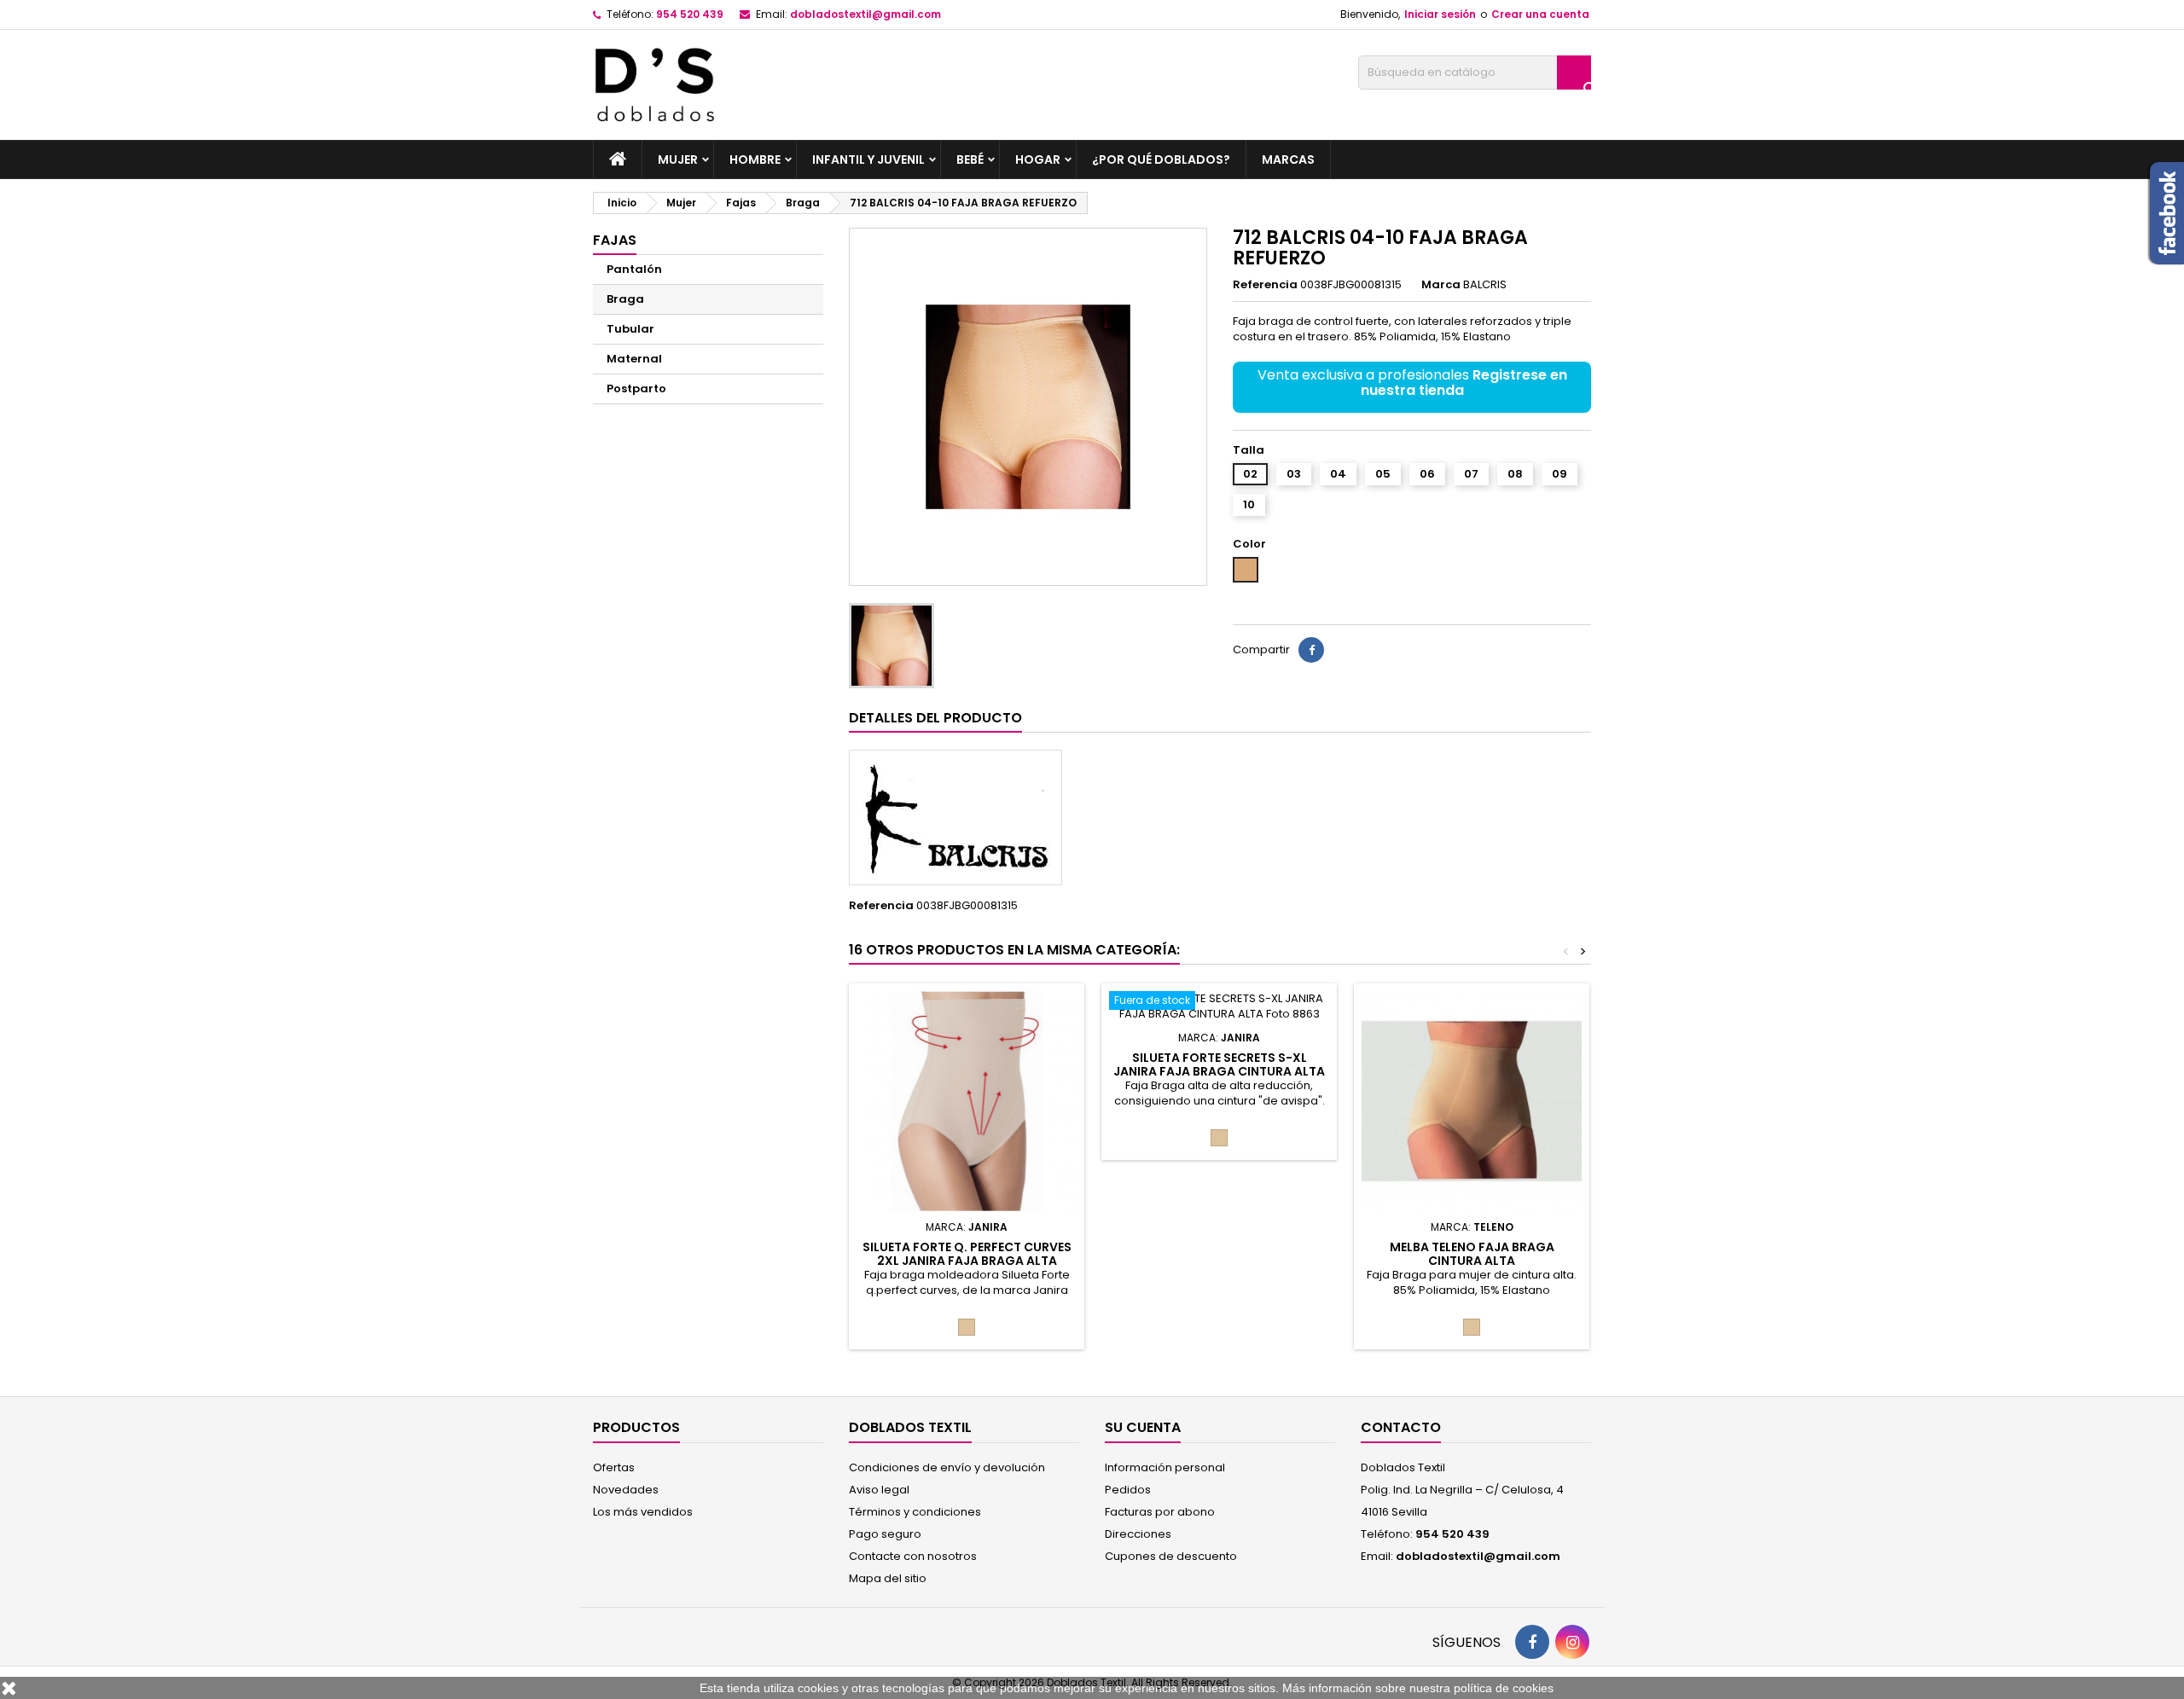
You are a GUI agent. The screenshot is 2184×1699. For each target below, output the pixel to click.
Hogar (1038, 159)
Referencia (1265, 285)
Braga (625, 299)
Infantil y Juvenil (868, 159)
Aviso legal (879, 1490)
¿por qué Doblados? (1161, 159)
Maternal (634, 359)
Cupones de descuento (1171, 1556)
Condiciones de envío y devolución (947, 1467)
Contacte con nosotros (913, 1556)
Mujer (678, 159)
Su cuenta (1143, 1427)
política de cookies (1504, 1688)
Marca (1441, 285)
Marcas (1288, 159)
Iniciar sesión (1440, 14)
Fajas (615, 240)
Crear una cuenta (1540, 14)
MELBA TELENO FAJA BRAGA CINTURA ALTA (1472, 1254)
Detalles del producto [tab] (935, 718)
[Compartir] (1311, 650)
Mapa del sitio (888, 1578)
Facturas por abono (1160, 1512)
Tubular (630, 329)
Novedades (626, 1490)
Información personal (1165, 1467)
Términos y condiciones (915, 1512)
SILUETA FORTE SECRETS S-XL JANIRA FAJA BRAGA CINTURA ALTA (1219, 1064)
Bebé (970, 159)
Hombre (755, 159)
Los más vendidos (643, 1512)
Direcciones (1138, 1534)
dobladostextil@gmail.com (865, 14)
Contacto (1401, 1427)
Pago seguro (885, 1534)
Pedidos (1128, 1490)
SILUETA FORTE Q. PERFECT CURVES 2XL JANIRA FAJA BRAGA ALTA (967, 1254)
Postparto (636, 389)
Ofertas (614, 1467)
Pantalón (634, 269)
